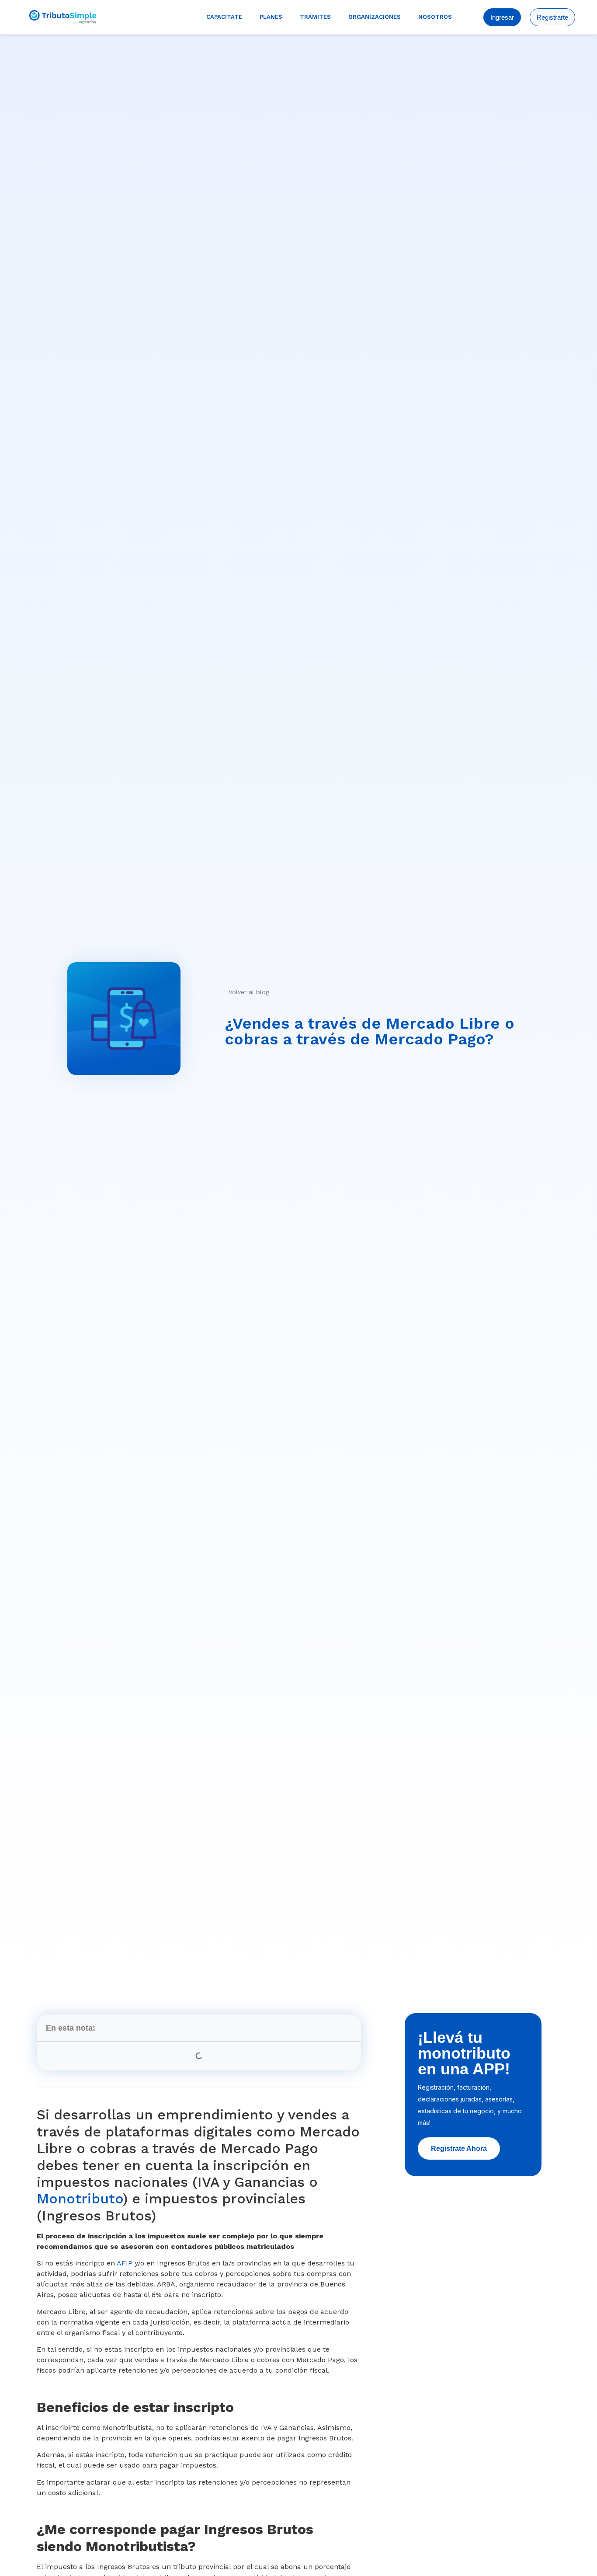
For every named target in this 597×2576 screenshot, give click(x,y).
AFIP (125, 2263)
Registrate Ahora (459, 2148)
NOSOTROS (435, 17)
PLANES (271, 17)
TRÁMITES (315, 17)
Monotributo (80, 2199)
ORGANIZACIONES (375, 17)
